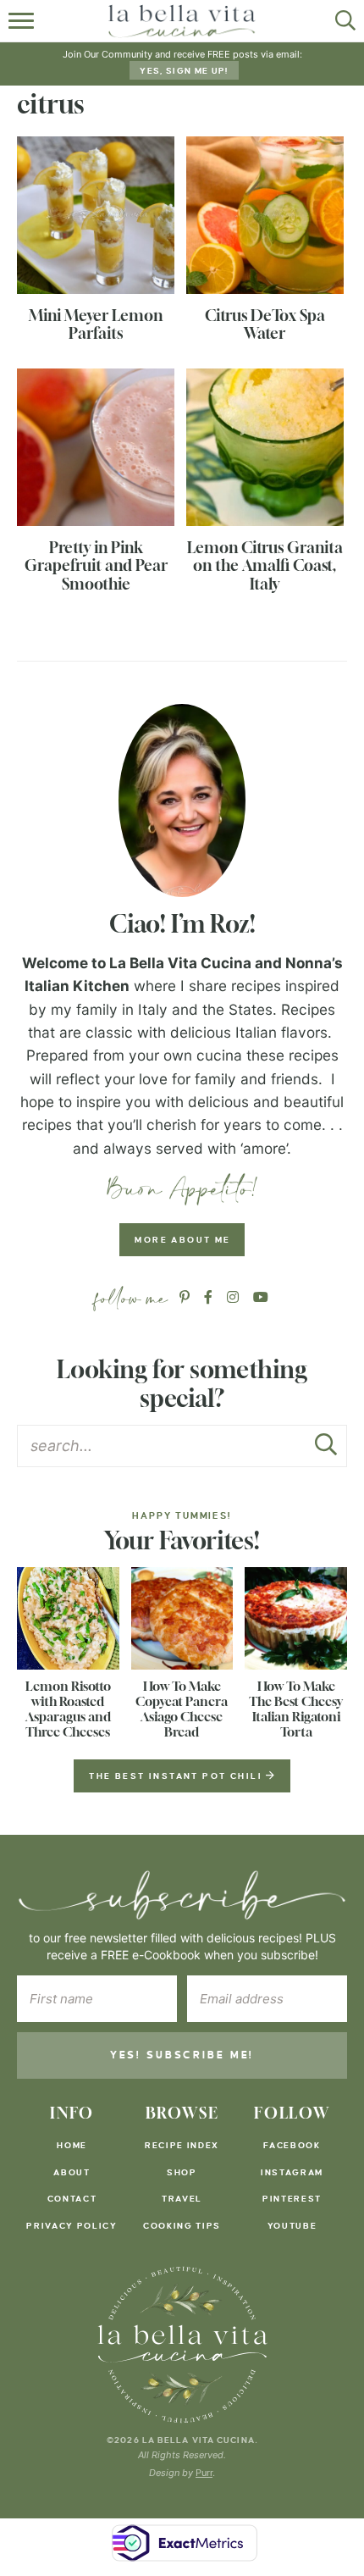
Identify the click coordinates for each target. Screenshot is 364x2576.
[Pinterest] (185, 1298)
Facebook (292, 2145)
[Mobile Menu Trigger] (23, 21)
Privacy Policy (72, 2226)
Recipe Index (182, 2145)
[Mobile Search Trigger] (341, 21)
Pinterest (292, 2199)
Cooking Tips (182, 2226)
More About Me (182, 1240)
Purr (204, 2473)
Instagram (292, 2172)
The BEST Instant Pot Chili (177, 1776)
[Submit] (326, 1449)
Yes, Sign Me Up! (184, 71)
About (72, 2172)
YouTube (292, 2226)
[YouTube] (261, 1298)
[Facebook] (208, 1298)
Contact (72, 2199)
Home (72, 2145)
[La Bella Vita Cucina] (182, 2345)
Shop (182, 2172)
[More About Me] (182, 800)
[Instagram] (233, 1298)
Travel (182, 2199)
